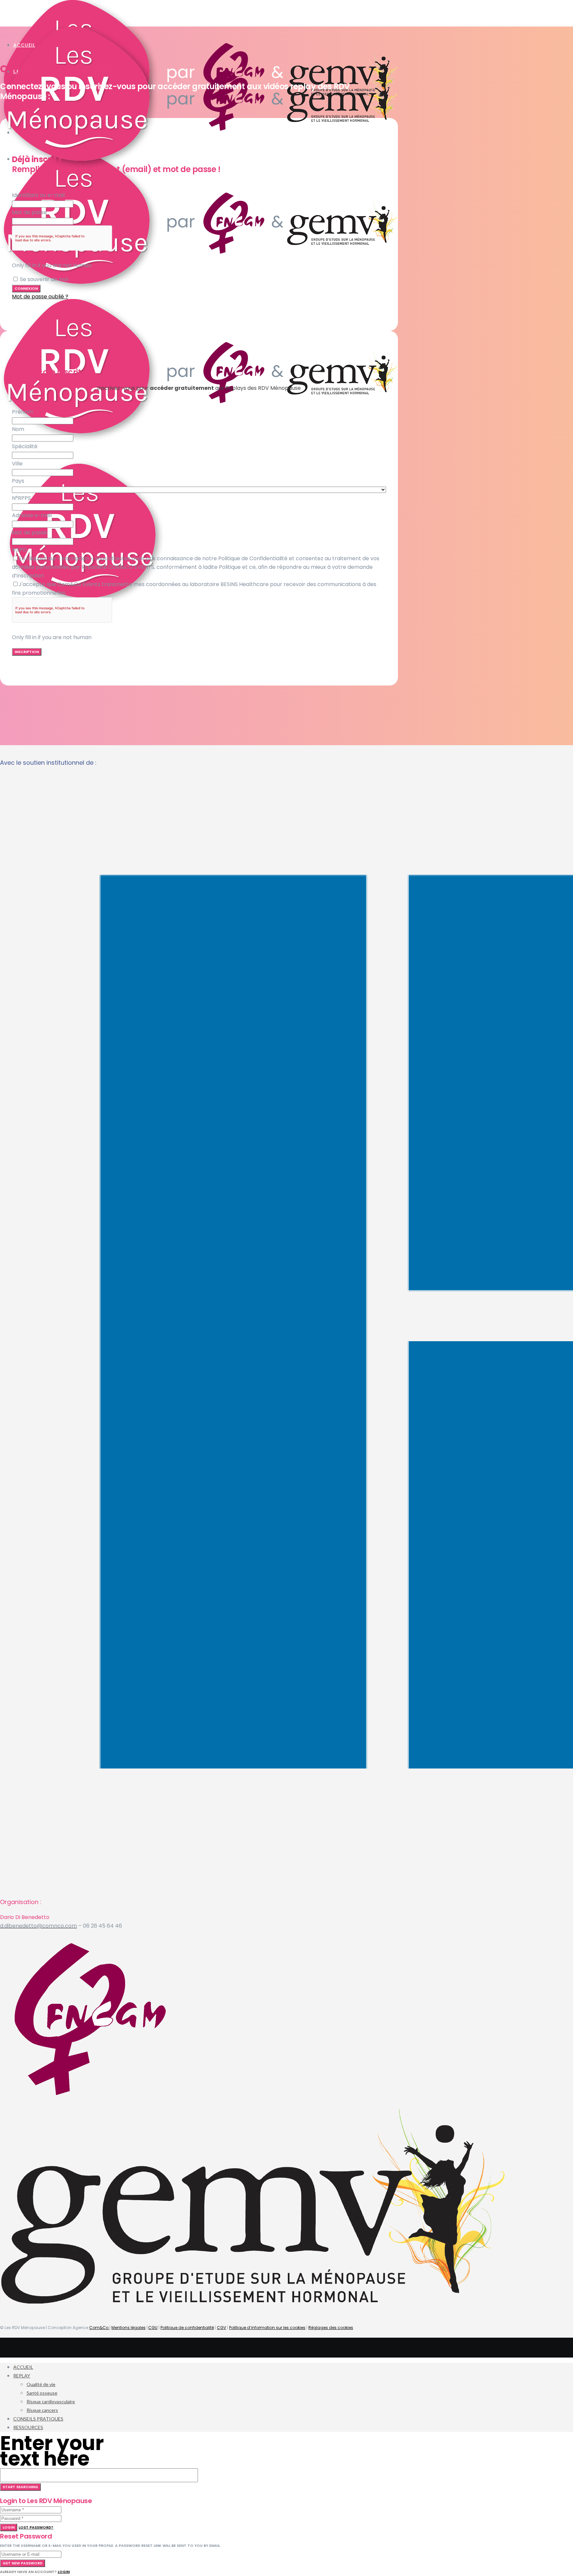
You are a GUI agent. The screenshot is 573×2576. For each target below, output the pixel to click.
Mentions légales (128, 2328)
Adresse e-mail (32, 515)
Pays (18, 481)
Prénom (22, 412)
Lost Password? (36, 2527)
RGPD (19, 550)
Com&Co (99, 2328)
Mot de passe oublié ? (40, 297)
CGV (222, 2328)
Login (9, 2527)
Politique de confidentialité (187, 2328)
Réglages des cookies (331, 2328)
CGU (153, 2328)
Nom (18, 429)
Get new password (23, 2563)
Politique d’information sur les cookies (267, 2328)
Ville (17, 464)
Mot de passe (30, 212)
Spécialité (25, 446)
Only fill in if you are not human (52, 265)
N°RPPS (21, 498)
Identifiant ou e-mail (38, 195)
